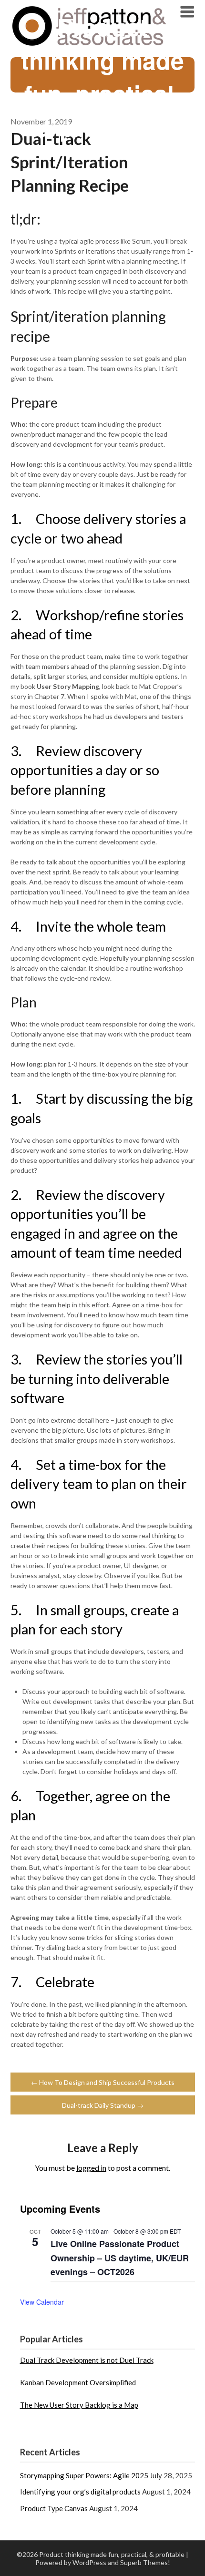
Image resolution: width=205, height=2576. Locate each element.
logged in (91, 2168)
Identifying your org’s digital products (80, 2492)
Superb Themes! (145, 2562)
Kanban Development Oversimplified (78, 2382)
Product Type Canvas (54, 2508)
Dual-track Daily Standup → (103, 2105)
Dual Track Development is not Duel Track (87, 2360)
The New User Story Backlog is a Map (79, 2405)
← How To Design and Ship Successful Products (103, 2082)
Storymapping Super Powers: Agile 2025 (84, 2475)
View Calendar (42, 2302)
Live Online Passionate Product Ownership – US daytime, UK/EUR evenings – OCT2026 (120, 2258)
